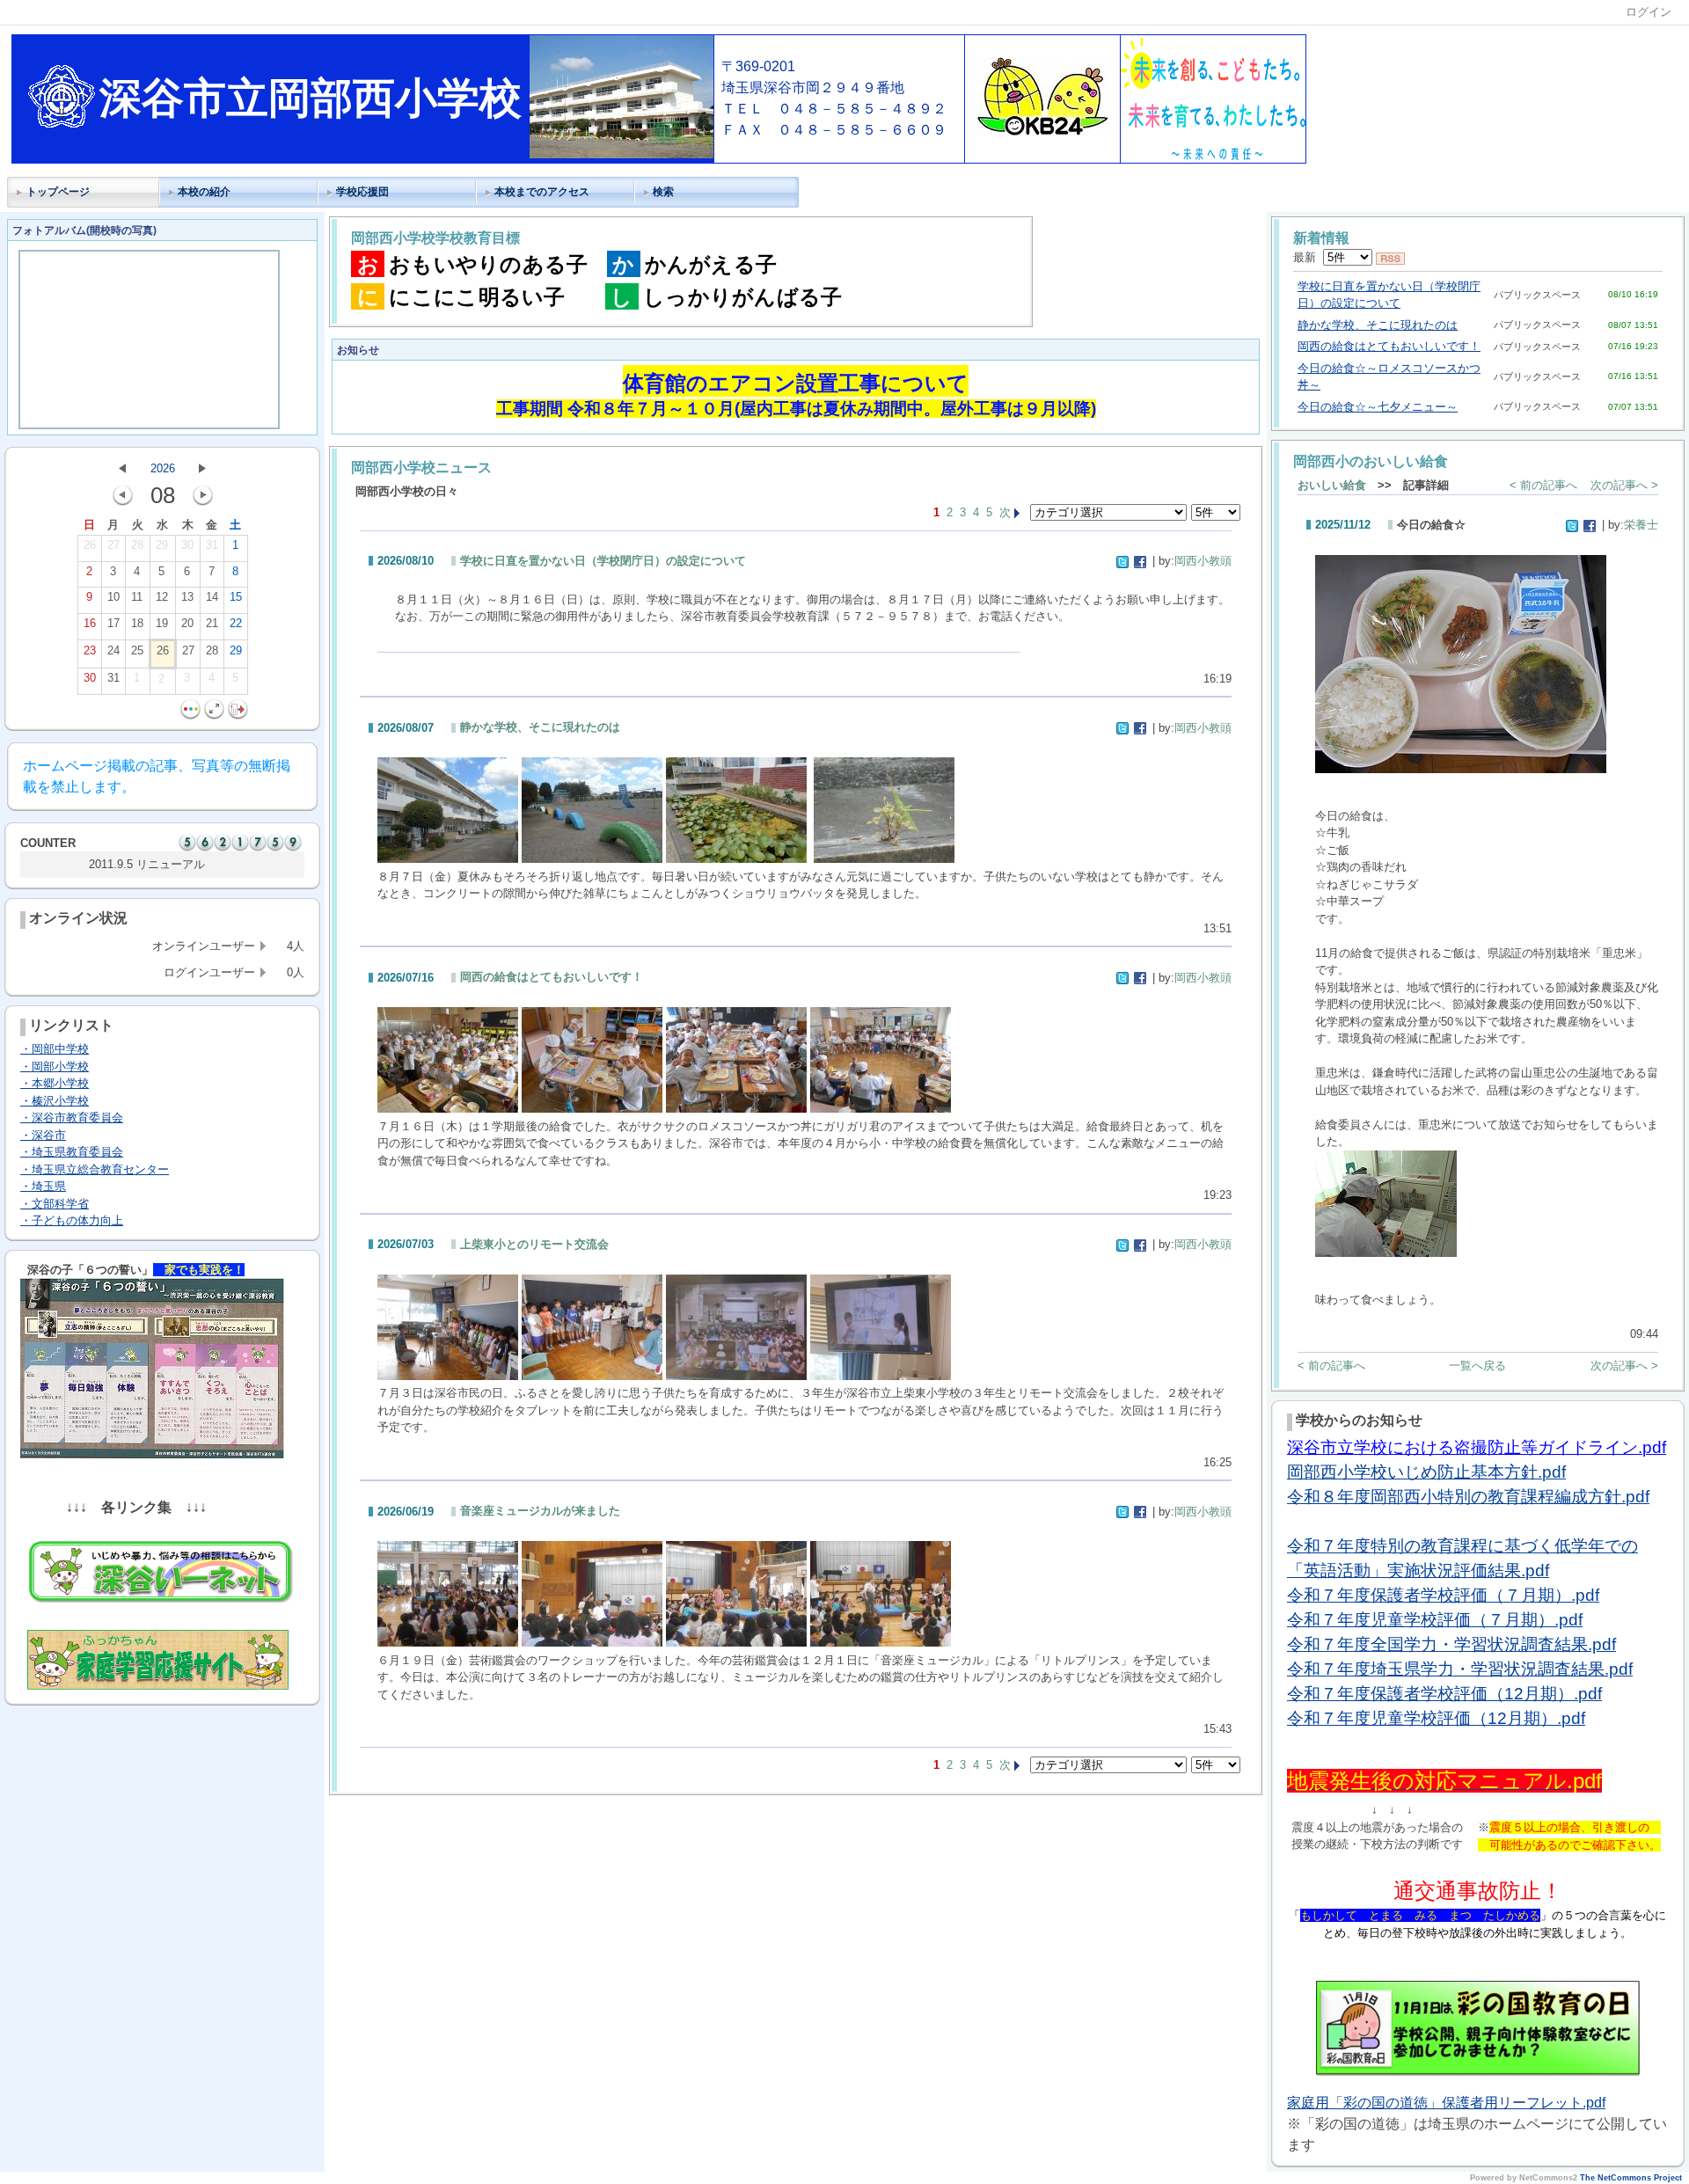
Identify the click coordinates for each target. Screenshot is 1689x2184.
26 (90, 545)
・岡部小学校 (55, 1066)
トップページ (58, 192)
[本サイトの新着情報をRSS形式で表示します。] (1390, 257)
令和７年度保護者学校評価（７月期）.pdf (1443, 1595)
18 (137, 623)
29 (162, 545)
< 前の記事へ (1543, 485)
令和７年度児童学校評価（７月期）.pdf (1435, 1620)
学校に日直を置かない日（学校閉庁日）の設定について (603, 561)
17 (113, 623)
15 (236, 597)
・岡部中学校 (55, 1049)
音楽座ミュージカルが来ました (540, 1511)
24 (113, 650)
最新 (1308, 257)
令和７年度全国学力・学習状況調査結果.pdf (1451, 1644)
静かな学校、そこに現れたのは (540, 727)
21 (212, 623)
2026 (163, 468)
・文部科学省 (55, 1204)
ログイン (1649, 12)
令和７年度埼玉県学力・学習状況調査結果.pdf (1460, 1669)
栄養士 (1641, 525)
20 (187, 623)
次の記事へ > (1624, 485)
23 (90, 650)
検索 (663, 192)
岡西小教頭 (1203, 561)
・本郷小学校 (55, 1083)
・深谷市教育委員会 (72, 1118)
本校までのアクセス (542, 192)
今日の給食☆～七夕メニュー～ (1378, 407)
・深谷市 (43, 1135)
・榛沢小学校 (55, 1101)
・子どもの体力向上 (72, 1220)
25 (137, 650)
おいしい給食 (1332, 485)
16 (90, 623)
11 (137, 597)
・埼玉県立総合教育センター (95, 1169)
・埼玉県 (43, 1186)
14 (212, 597)
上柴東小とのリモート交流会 (534, 1244)
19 (162, 623)
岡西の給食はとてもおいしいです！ (552, 977)
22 (236, 623)
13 (187, 597)
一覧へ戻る (1477, 1366)
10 (113, 597)
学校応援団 (362, 192)
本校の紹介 (204, 192)
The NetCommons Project (1631, 2178)
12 (162, 597)
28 (137, 545)
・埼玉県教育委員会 (72, 1152)
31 (212, 545)
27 (113, 545)
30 (187, 545)
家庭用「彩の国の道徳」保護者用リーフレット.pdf (1446, 2103)
